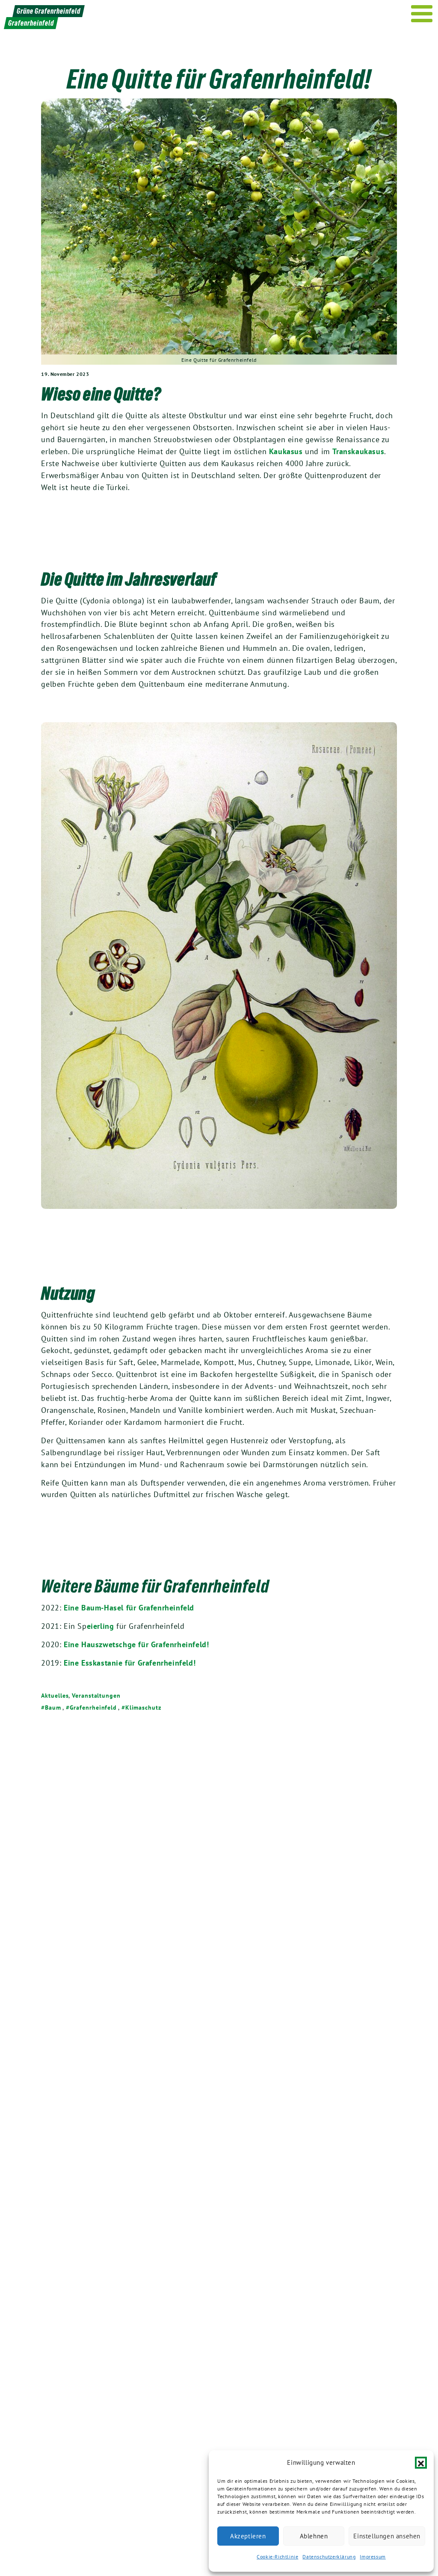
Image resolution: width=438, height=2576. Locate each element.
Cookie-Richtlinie (277, 2557)
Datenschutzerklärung (329, 2557)
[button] (421, 2463)
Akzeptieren (248, 2536)
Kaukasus (286, 451)
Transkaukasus (358, 451)
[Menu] (422, 14)
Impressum (373, 2557)
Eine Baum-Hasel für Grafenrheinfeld (129, 1608)
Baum (53, 1707)
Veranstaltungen (96, 1696)
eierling (101, 1626)
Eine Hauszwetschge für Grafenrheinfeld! (136, 1644)
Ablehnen (314, 2536)
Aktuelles (55, 1696)
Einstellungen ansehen (387, 2536)
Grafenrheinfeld (93, 1707)
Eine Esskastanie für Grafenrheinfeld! (130, 1663)
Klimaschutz (143, 1707)
